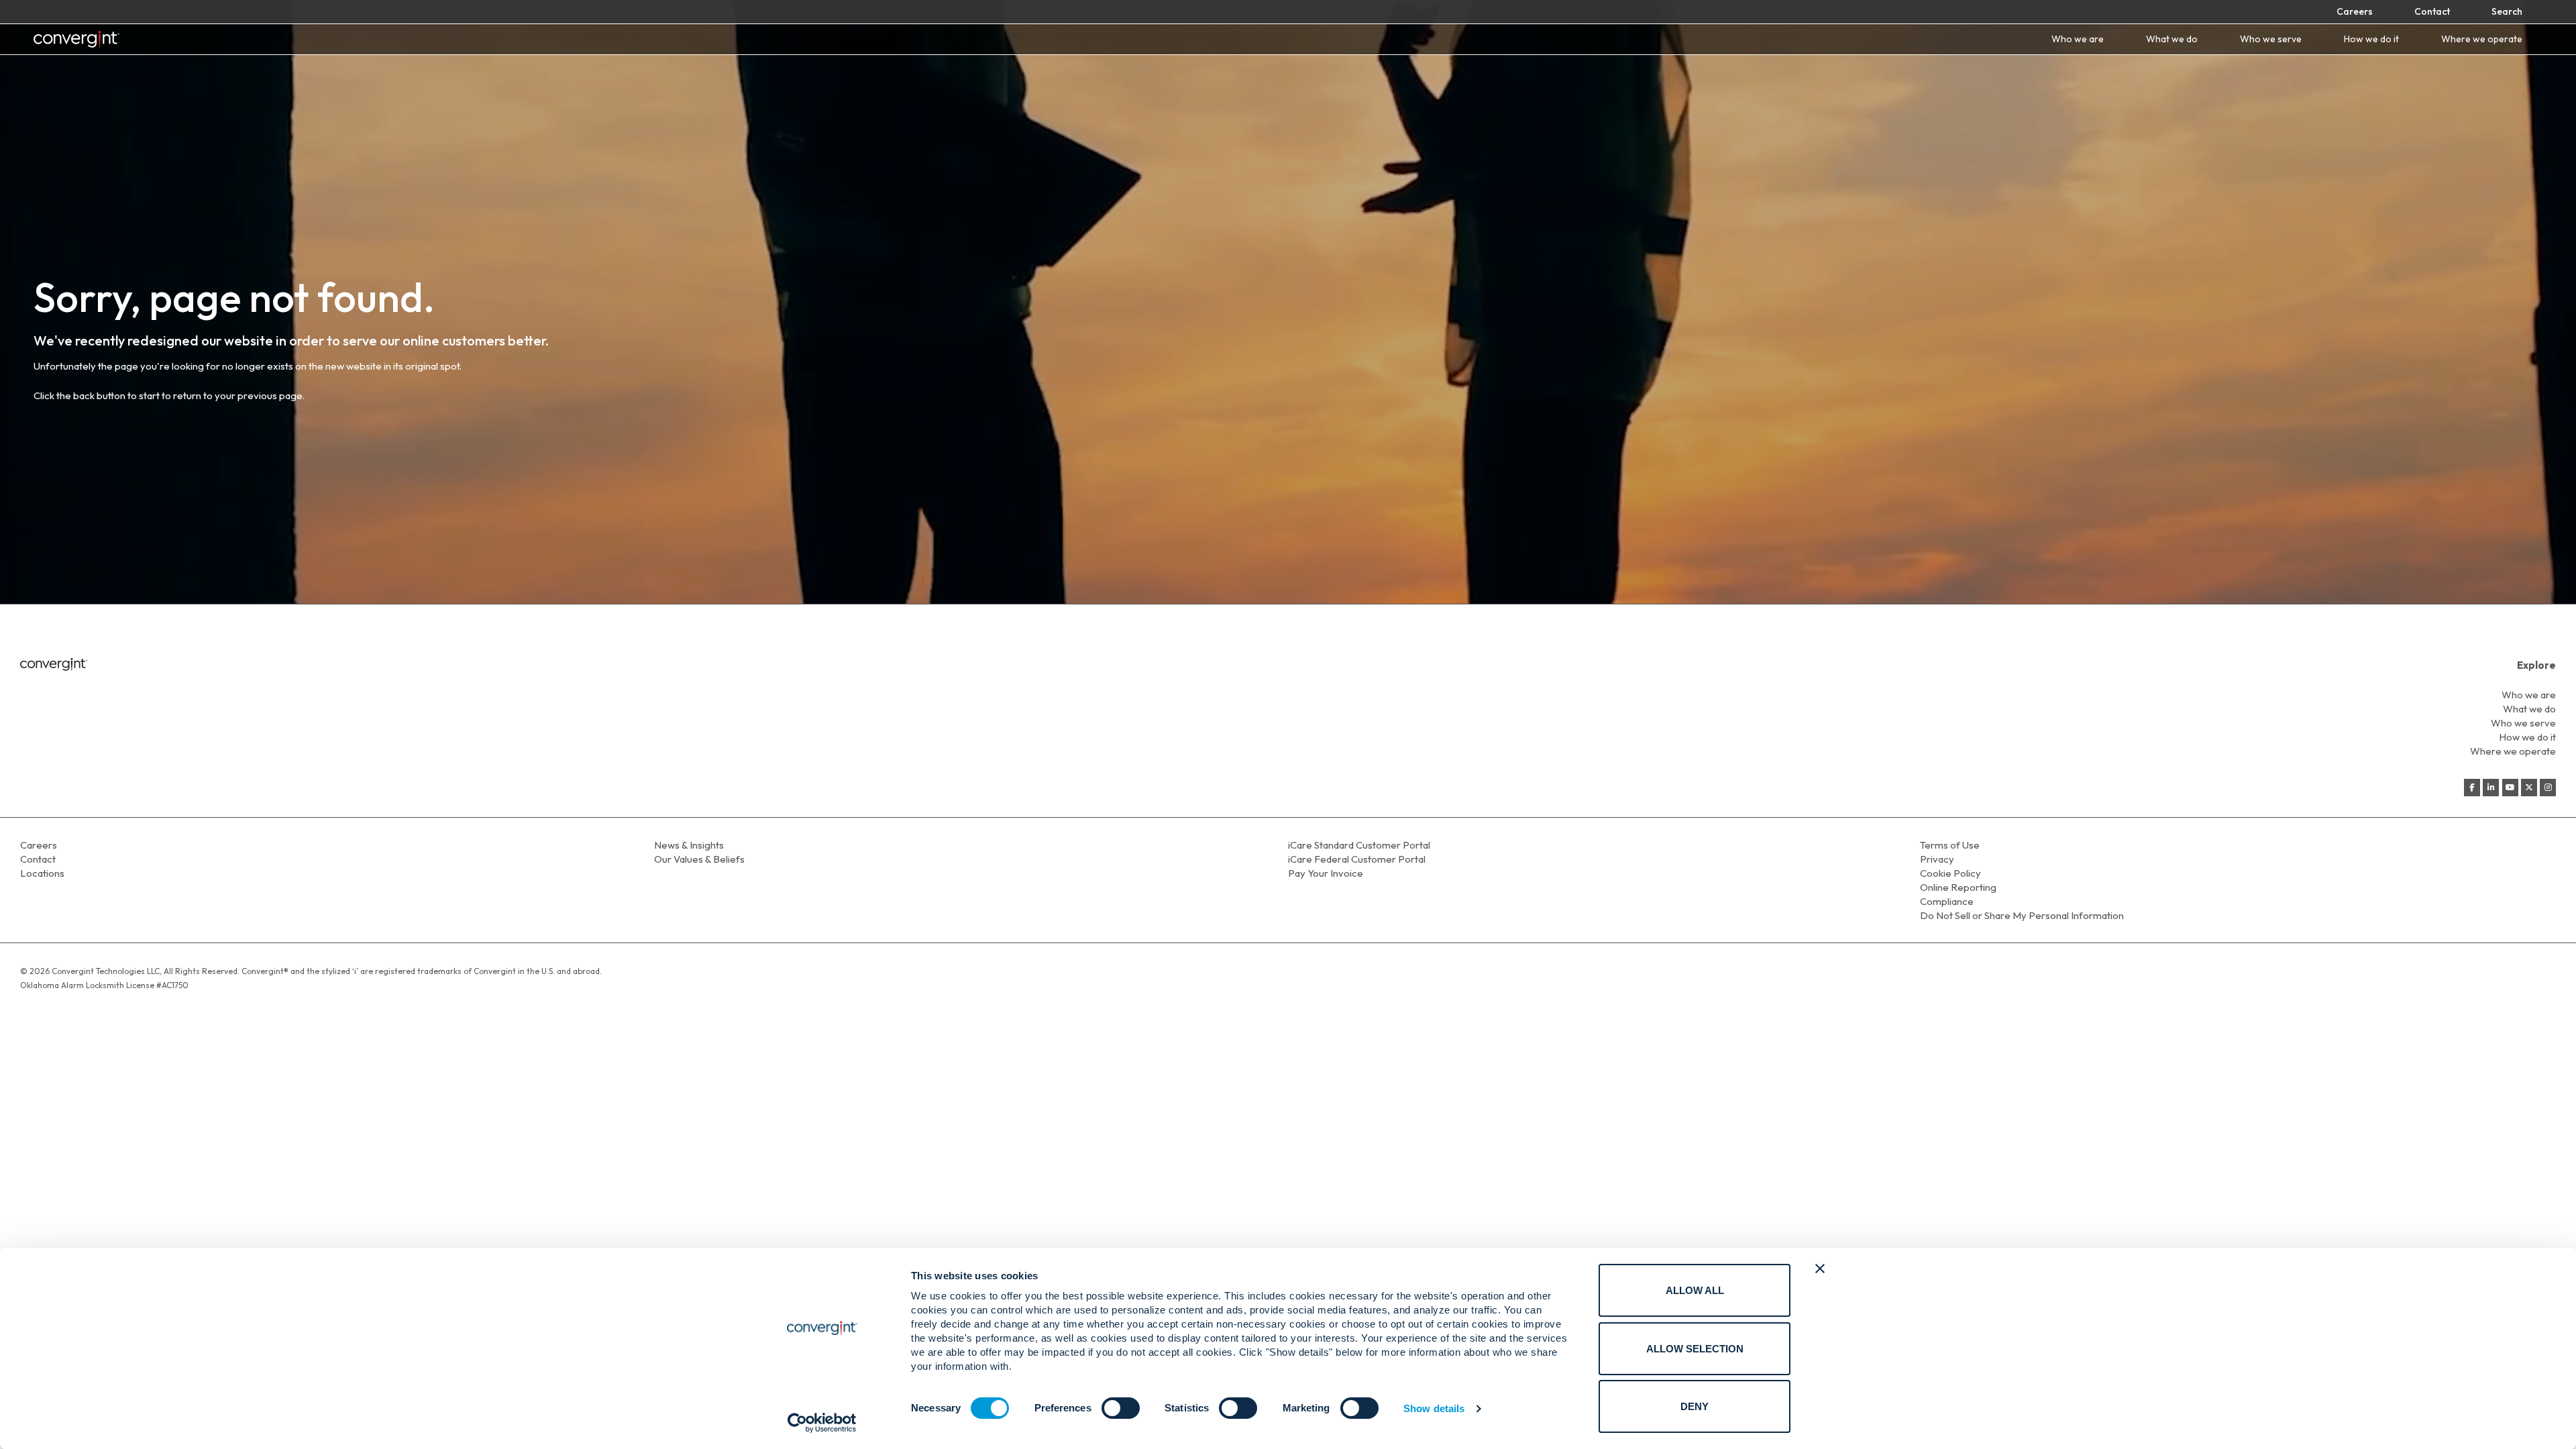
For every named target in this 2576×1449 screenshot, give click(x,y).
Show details (1434, 1408)
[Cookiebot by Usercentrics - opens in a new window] (822, 1423)
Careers (2355, 11)
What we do (2172, 39)
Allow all (1695, 1290)
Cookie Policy (1950, 873)
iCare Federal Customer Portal (1357, 859)
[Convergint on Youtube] (2510, 788)
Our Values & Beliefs (699, 859)
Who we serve (2271, 39)
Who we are (2078, 39)
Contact (2432, 11)
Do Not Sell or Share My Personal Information (2022, 915)
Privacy (1937, 859)
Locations (42, 873)
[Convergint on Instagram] (2548, 788)
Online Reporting (1958, 887)
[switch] (1121, 1408)
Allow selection (1695, 1349)
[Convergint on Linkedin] (2491, 788)
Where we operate (2482, 39)
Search (2507, 11)
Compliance (1947, 901)
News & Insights (689, 845)
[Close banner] (1820, 1269)
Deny (1695, 1406)
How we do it (2371, 39)
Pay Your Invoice (1326, 873)
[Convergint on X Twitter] (2529, 788)
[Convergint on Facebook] (2472, 788)
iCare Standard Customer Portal (1359, 845)
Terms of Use (1950, 845)
